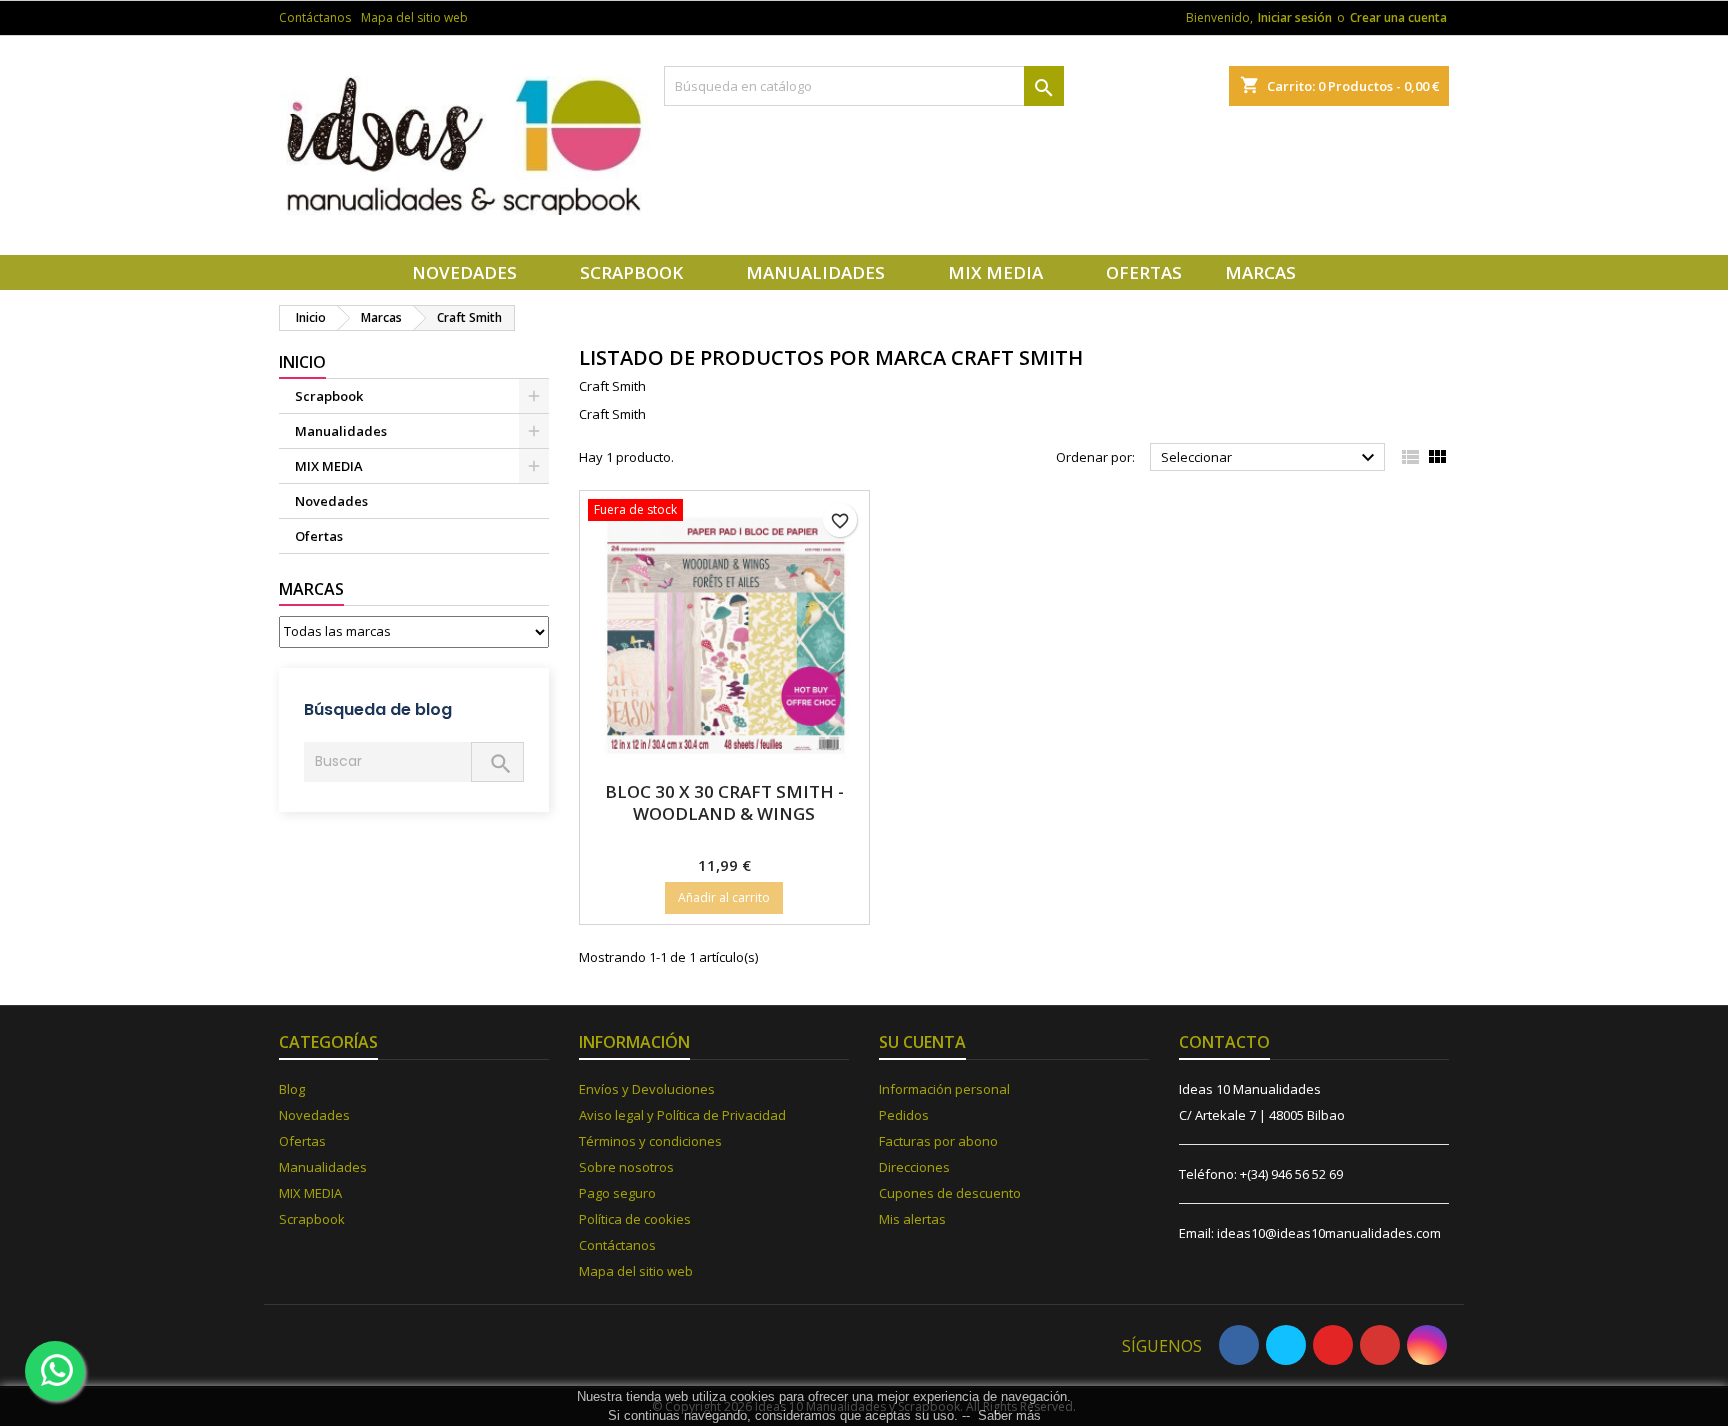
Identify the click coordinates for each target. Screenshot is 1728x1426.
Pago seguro (617, 1193)
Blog (292, 1089)
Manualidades (341, 431)
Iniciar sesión (1295, 17)
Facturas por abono (938, 1141)
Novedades (331, 501)
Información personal (944, 1089)
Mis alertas (912, 1219)
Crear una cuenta (1398, 17)
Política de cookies (635, 1219)
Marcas (311, 589)
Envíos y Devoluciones (647, 1089)
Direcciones (914, 1167)
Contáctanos (315, 17)
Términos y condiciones (650, 1141)
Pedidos (904, 1115)
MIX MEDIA (329, 466)
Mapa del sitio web (414, 17)
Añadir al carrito (724, 897)
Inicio (302, 362)
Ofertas (319, 536)
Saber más (1009, 1415)
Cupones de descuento (950, 1193)
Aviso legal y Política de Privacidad (682, 1115)
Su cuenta (922, 1042)
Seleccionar (1270, 458)
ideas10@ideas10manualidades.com (1329, 1233)
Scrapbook (329, 396)
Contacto (1224, 1042)
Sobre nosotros (626, 1167)
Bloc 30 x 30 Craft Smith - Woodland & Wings (724, 802)
